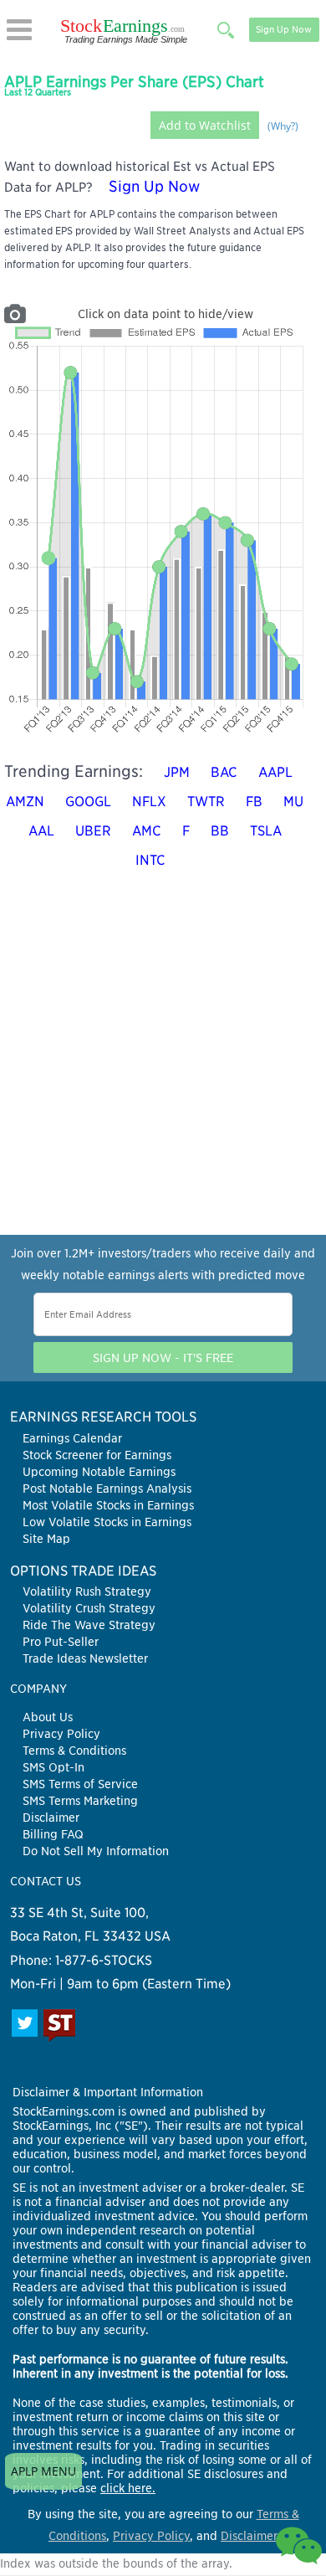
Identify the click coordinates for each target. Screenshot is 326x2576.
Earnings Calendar (72, 1438)
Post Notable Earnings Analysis (107, 1489)
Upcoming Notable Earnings (99, 1472)
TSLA (266, 831)
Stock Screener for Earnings (97, 1455)
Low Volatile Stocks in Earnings (107, 1522)
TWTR (206, 802)
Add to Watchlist (205, 125)
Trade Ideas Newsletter (85, 1658)
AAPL (275, 772)
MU (293, 802)
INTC (150, 860)
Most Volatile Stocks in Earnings (108, 1505)
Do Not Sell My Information (96, 1851)
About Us (48, 1717)
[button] (19, 30)
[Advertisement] (163, 1072)
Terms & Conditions (74, 1751)
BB (220, 831)
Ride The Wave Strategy (89, 1625)
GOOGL (88, 802)
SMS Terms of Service (80, 1784)
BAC (224, 772)
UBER (93, 831)
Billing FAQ (53, 1834)
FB (254, 802)
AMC (147, 831)
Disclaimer (51, 1818)
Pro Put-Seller (61, 1642)
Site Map (46, 1539)
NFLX (149, 802)
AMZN (25, 802)
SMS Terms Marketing (80, 1801)
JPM (177, 772)
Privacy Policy (61, 1734)
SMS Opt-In (53, 1767)
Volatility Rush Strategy (87, 1591)
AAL (41, 831)
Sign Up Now (284, 29)
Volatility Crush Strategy (89, 1608)
